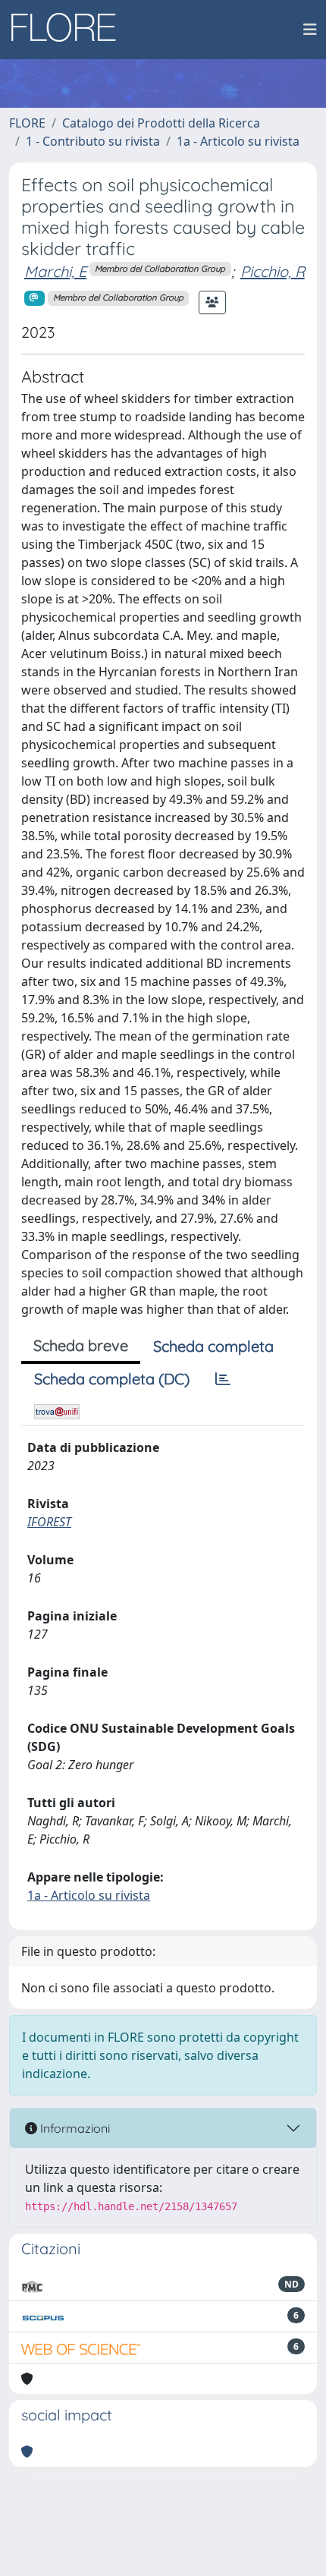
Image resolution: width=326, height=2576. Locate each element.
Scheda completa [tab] (213, 1346)
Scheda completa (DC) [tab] (112, 1379)
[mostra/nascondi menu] (310, 30)
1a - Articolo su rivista (238, 141)
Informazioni (74, 2128)
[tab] (223, 1379)
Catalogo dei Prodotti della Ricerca (161, 123)
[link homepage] (69, 30)
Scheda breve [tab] (81, 1345)
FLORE (27, 123)
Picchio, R (273, 271)
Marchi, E (55, 271)
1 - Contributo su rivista (93, 141)
